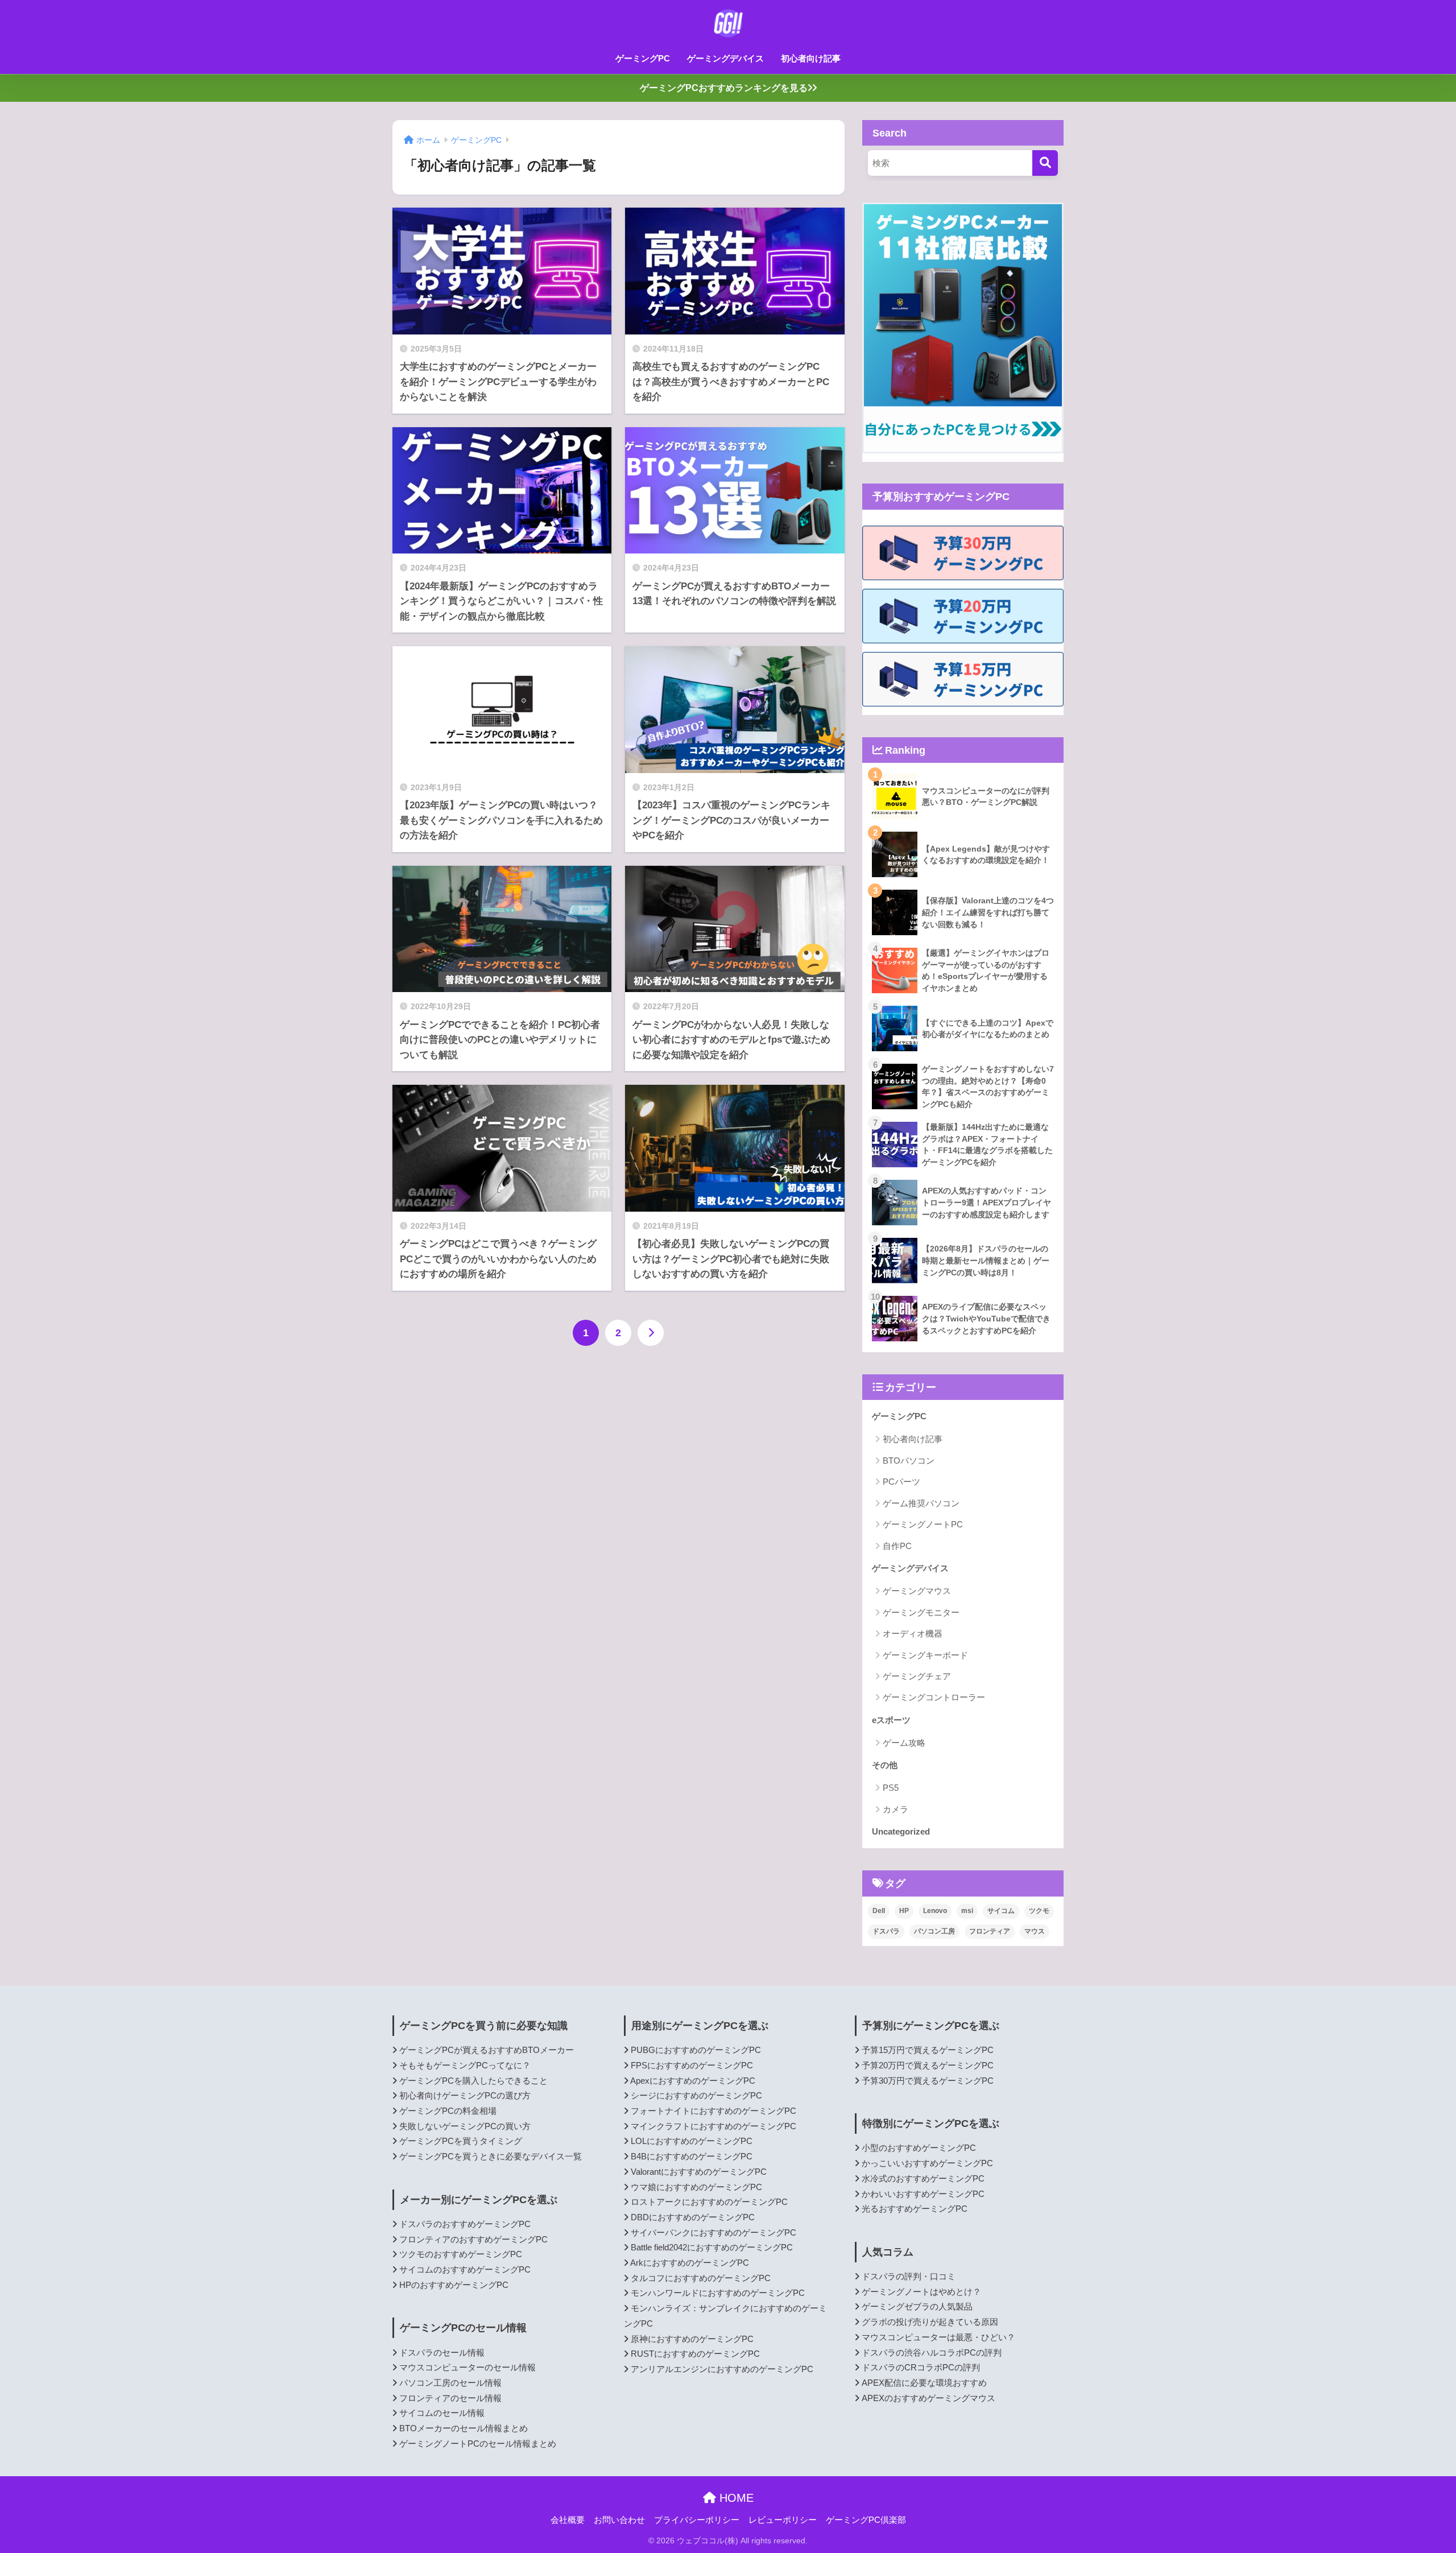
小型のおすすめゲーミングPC (919, 2148)
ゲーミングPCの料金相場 (448, 2111)
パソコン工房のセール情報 (450, 2383)
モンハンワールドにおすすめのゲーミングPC (718, 2293)
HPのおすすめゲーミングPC (454, 2285)
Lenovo (935, 1911)
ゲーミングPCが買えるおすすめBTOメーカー (487, 2050)
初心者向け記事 (811, 58)
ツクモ (1039, 1911)
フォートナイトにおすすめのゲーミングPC (713, 2111)
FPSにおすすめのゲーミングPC (692, 2065)
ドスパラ (886, 1931)
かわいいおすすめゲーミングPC (923, 2194)
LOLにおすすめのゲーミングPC (692, 2141)
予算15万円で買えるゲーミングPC (928, 2050)
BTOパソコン (909, 1461)
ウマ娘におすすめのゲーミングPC (696, 2187)
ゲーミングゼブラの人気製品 (917, 2307)
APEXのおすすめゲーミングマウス (928, 2398)
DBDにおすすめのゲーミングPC (693, 2217)
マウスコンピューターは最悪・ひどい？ (938, 2337)
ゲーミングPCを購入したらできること (473, 2081)
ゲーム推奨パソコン (921, 1503)
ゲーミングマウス (917, 1591)
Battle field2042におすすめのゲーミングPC (712, 2248)
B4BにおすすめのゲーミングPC (692, 2157)
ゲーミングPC (643, 58)
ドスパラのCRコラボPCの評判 (921, 2368)
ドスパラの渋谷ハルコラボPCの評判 (932, 2353)
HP (904, 1911)
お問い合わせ (619, 2520)
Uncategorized (901, 1831)
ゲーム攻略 (904, 1743)
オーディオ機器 (913, 1633)
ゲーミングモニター (921, 1612)
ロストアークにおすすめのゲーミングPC (709, 2202)
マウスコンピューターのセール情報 (468, 2368)
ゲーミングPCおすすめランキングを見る (724, 88)
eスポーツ (891, 1720)
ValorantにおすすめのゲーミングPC (699, 2172)
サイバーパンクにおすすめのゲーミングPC (713, 2233)
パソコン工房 (934, 1931)
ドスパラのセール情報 (442, 2353)
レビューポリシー (783, 2520)
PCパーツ (901, 1482)
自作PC (897, 1546)
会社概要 (568, 2520)
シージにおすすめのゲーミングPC (696, 2096)
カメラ (895, 1809)
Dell (879, 1911)
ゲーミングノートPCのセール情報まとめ (478, 2444)
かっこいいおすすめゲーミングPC (927, 2163)
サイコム (1001, 1911)
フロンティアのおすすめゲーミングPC (473, 2240)
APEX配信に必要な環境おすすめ (924, 2383)
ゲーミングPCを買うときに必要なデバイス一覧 (491, 2157)
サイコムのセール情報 (442, 2413)
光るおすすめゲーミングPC (915, 2209)
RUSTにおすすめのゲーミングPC (695, 2354)
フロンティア (990, 1931)
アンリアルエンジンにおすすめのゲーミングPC (722, 2369)
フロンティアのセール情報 (450, 2398)
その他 (885, 1765)
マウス (1035, 1931)
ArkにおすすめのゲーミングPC (690, 2263)
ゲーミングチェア (917, 1676)
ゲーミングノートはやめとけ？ (921, 2292)
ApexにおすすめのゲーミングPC (693, 2081)
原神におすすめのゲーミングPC (692, 2339)
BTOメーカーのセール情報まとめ (464, 2428)
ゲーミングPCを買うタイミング (461, 2141)
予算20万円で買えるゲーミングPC (928, 2065)
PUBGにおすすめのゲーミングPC (696, 2050)
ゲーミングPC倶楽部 (866, 2520)
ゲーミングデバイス (725, 58)
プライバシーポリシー (697, 2520)
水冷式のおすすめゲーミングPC (923, 2179)
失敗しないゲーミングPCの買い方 (465, 2126)
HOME (735, 2498)
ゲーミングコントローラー (934, 1697)
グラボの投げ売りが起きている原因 (930, 2322)
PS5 (891, 1788)
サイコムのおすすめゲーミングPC (465, 2270)
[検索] (1045, 163)
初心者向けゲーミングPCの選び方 (465, 2096)
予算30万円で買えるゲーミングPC (928, 2081)
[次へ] (651, 1333)
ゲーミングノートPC (923, 1524)
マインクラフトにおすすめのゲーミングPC (713, 2126)
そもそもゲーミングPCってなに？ (465, 2065)
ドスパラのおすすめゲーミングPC (465, 2224)
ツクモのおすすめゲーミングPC (461, 2254)
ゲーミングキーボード (925, 1655)
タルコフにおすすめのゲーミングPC (701, 2278)
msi (967, 1911)
